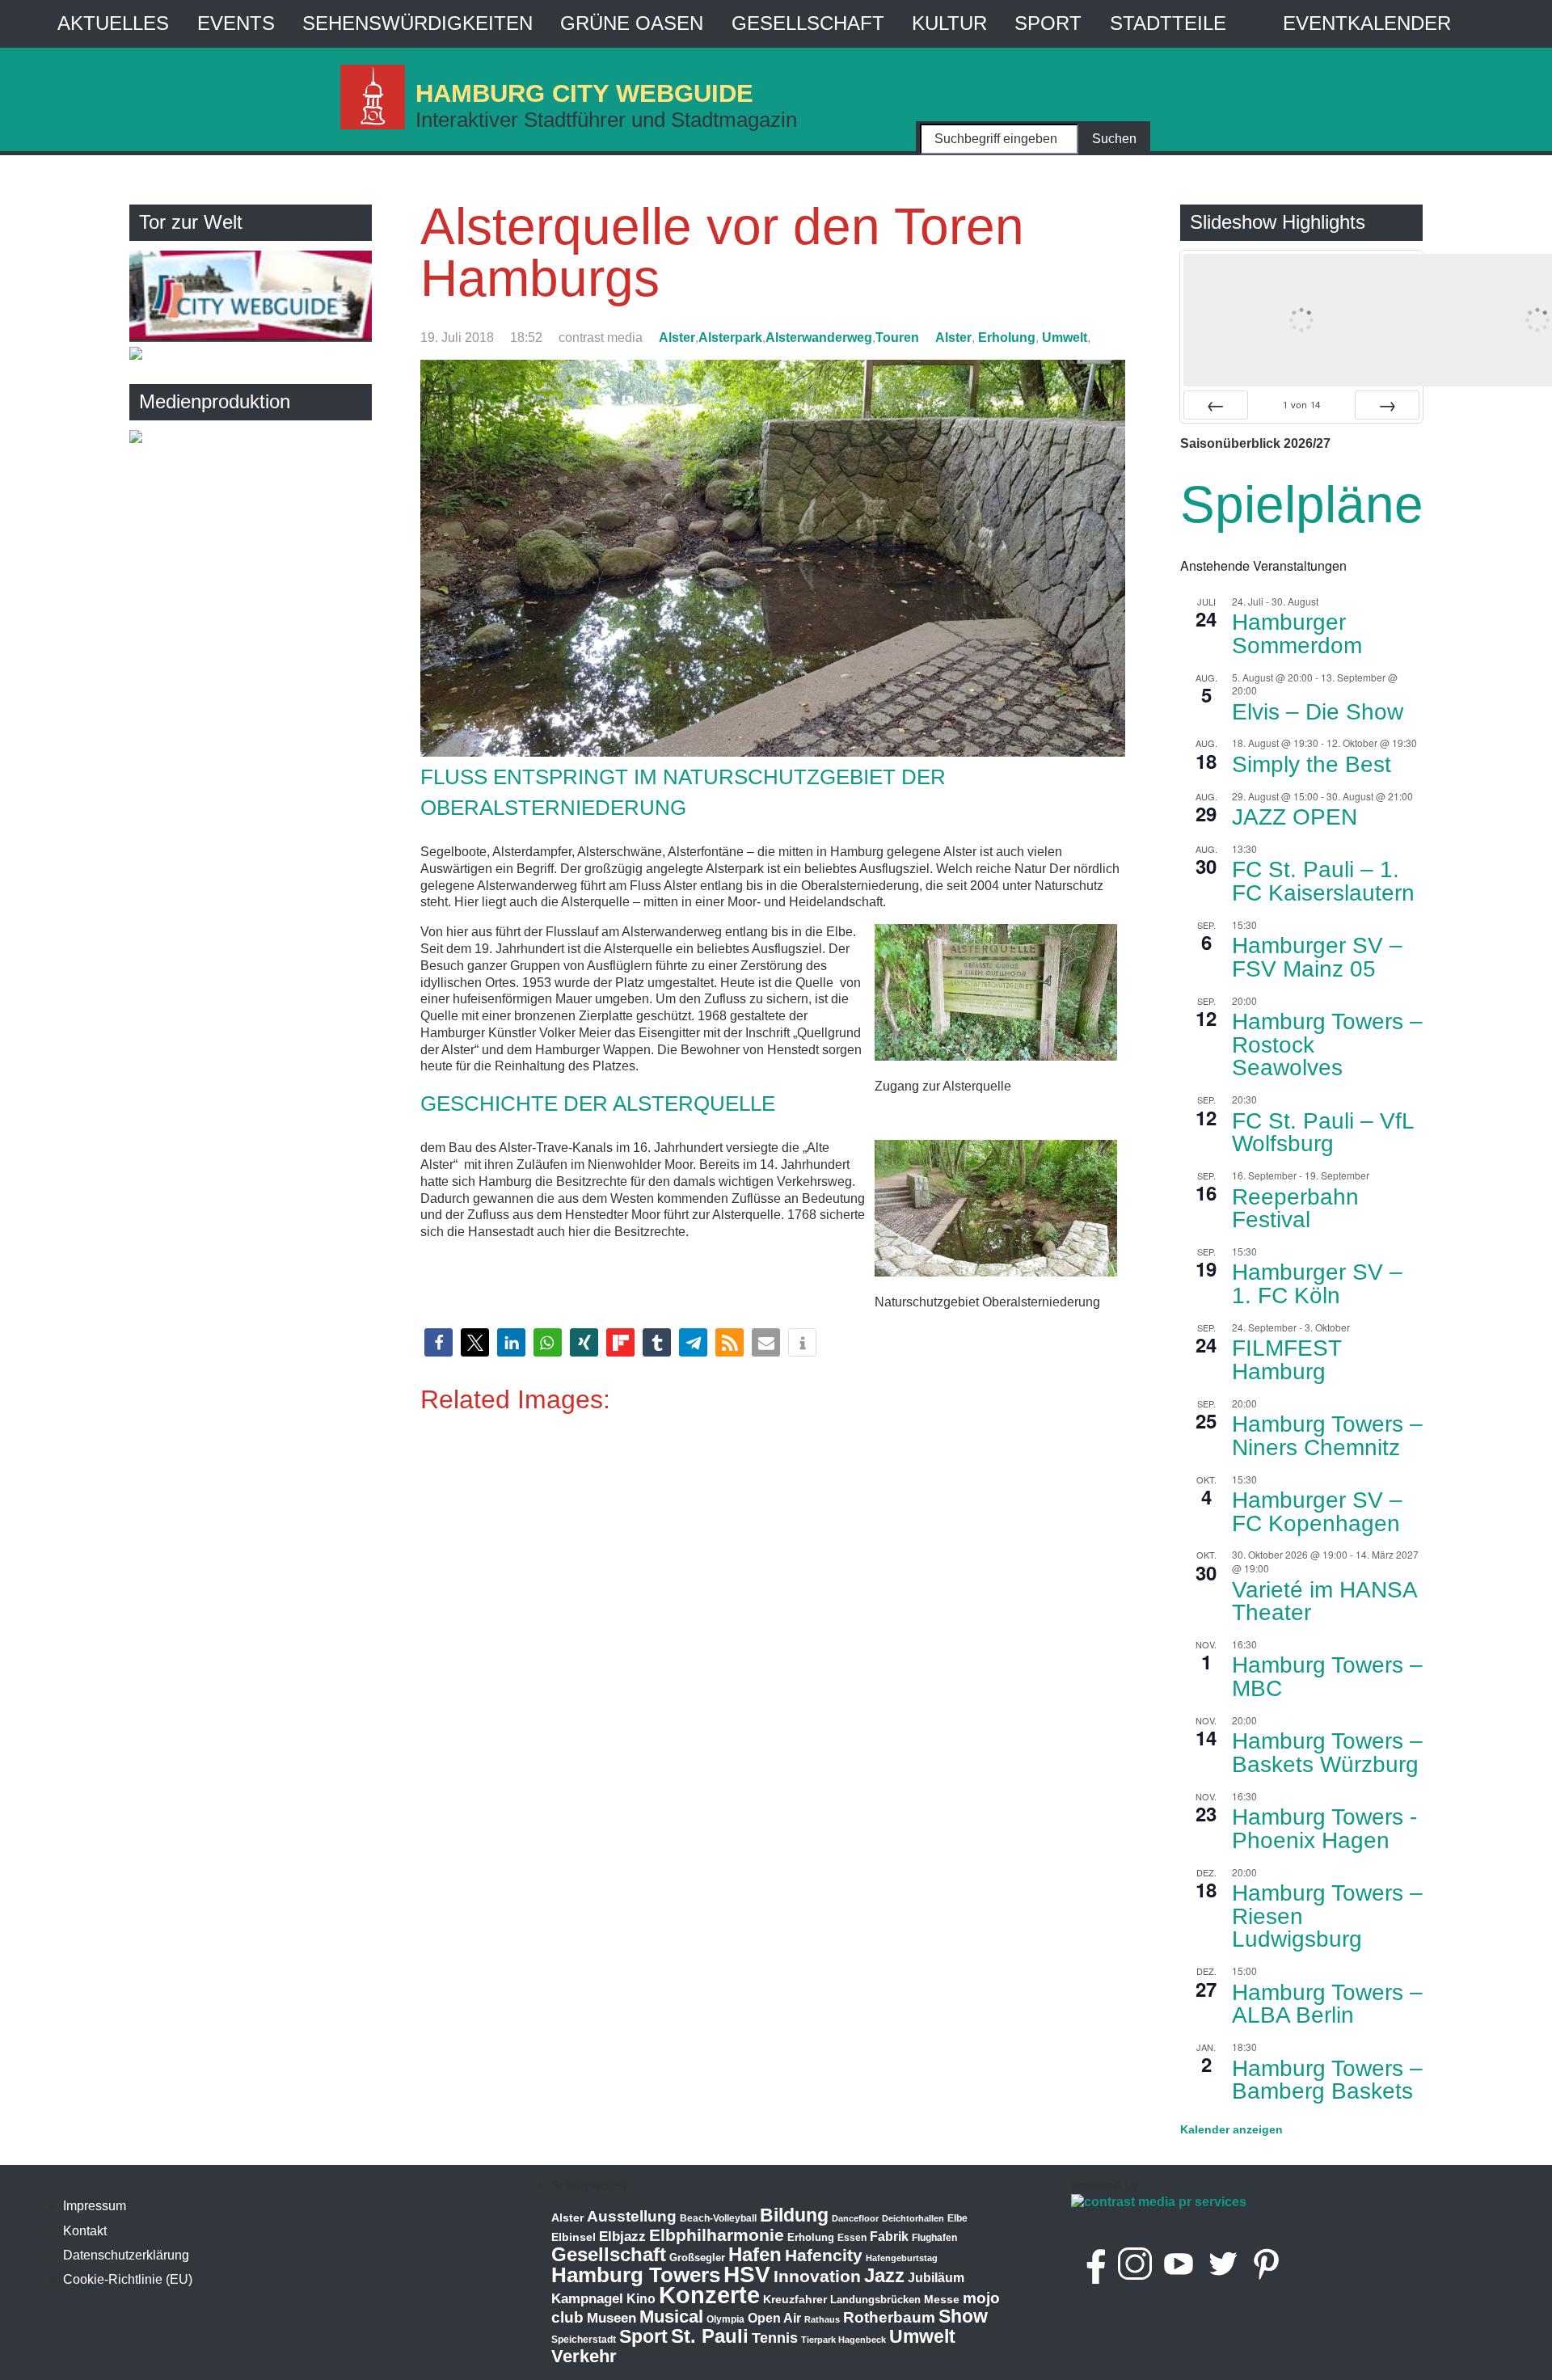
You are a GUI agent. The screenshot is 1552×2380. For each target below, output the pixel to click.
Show (963, 2316)
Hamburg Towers (636, 2275)
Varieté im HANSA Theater (1325, 1601)
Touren (897, 338)
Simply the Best (1312, 764)
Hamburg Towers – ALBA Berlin (1327, 2004)
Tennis (775, 2338)
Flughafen (934, 2237)
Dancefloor (855, 2218)
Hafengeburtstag (902, 2258)
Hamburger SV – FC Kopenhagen (1317, 1512)
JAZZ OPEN (1295, 817)
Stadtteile (1168, 23)
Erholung (1007, 338)
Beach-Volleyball (718, 2218)
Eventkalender (1367, 23)
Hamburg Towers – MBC (1327, 1677)
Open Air (774, 2318)
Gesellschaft (808, 23)
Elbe (957, 2218)
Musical (671, 2317)
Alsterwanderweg (819, 338)
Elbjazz (622, 2237)
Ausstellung (632, 2216)
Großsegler (697, 2258)
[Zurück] (1216, 405)
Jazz (884, 2276)
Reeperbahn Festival (1295, 1209)
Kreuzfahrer (795, 2299)
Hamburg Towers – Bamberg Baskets (1327, 2080)
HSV (747, 2275)
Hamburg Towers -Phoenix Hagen (1324, 1829)
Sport (1048, 23)
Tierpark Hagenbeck (843, 2340)
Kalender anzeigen (1231, 2129)
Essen (852, 2238)
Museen (612, 2318)
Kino (641, 2299)
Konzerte (709, 2295)
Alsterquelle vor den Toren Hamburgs (722, 252)
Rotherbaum (889, 2317)
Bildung (794, 2215)
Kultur (949, 23)
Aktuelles (113, 23)
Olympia (725, 2319)
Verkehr (584, 2356)
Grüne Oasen (632, 23)
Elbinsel (574, 2237)
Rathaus (822, 2319)
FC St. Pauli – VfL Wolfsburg (1323, 1133)
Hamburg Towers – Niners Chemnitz (1327, 1436)
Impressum (95, 2206)
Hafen (755, 2254)
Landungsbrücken (875, 2300)
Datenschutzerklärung (126, 2255)
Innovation (817, 2277)
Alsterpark (730, 338)
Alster (677, 338)
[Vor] (1387, 405)
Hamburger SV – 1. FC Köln (1317, 1284)
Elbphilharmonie (717, 2235)
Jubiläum (936, 2278)
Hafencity (824, 2255)
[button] (439, 1342)
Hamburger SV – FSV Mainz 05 (1317, 957)
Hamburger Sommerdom (1297, 634)
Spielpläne (1302, 504)
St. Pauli (710, 2336)
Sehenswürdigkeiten (418, 23)
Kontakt (85, 2231)
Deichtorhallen (913, 2218)
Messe (942, 2299)
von (1301, 405)
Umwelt (1065, 338)
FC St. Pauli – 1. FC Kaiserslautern (1323, 881)
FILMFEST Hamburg (1287, 1360)
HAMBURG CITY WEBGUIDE (584, 93)
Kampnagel (587, 2299)
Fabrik (889, 2237)
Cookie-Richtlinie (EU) (128, 2279)
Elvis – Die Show (1318, 712)
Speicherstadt (584, 2340)
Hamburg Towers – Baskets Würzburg (1327, 1753)
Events (236, 23)
